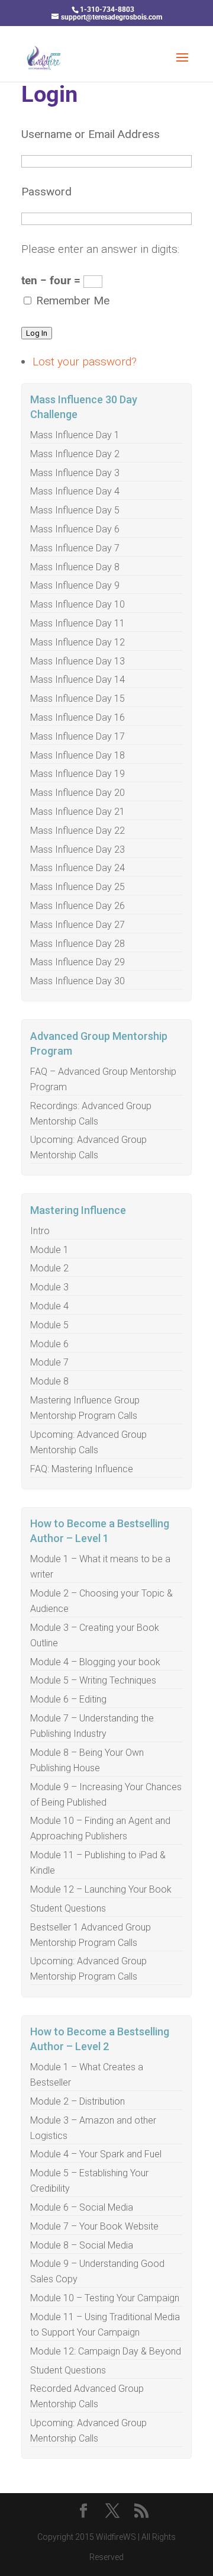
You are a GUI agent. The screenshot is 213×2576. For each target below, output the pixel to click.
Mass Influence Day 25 (78, 887)
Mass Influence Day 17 (78, 736)
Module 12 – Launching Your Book (101, 1889)
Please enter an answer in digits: (100, 249)
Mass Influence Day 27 (78, 925)
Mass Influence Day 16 (78, 717)
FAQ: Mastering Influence (82, 1469)
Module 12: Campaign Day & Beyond (106, 2351)
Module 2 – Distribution (78, 2101)
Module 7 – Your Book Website (94, 2226)
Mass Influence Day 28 (78, 944)
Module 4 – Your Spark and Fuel (96, 2154)
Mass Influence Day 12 (78, 642)
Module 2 (49, 1268)
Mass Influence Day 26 (78, 906)
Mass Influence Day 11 (78, 623)
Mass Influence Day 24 (78, 868)
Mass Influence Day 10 (78, 604)
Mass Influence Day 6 (75, 529)
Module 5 (49, 1325)
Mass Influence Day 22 (78, 831)
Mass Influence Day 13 (78, 661)
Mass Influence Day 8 (75, 567)
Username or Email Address (91, 134)
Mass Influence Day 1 (75, 435)
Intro (40, 1231)
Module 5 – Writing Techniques (93, 1680)
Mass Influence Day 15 (78, 698)
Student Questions (68, 1908)
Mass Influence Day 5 (75, 510)
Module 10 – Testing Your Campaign (105, 2298)
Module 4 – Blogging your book (95, 1662)
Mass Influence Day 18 (78, 755)
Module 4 (49, 1306)
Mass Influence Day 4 (75, 491)
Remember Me (73, 301)
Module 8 (49, 1381)
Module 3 (49, 1287)
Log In (37, 333)
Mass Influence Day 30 (78, 981)
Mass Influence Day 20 (78, 793)
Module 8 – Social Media (82, 2245)
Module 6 (49, 1344)
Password (46, 192)
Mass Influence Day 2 (75, 454)
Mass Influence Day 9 (75, 585)
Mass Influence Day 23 (78, 849)
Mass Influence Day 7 (75, 548)
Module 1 (49, 1250)
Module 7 (49, 1362)
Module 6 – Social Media (82, 2207)
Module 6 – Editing (68, 1699)
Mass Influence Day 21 (78, 812)
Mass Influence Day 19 (78, 774)
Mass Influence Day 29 (78, 962)
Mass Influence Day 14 (78, 680)
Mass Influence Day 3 (75, 473)
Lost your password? (85, 362)
